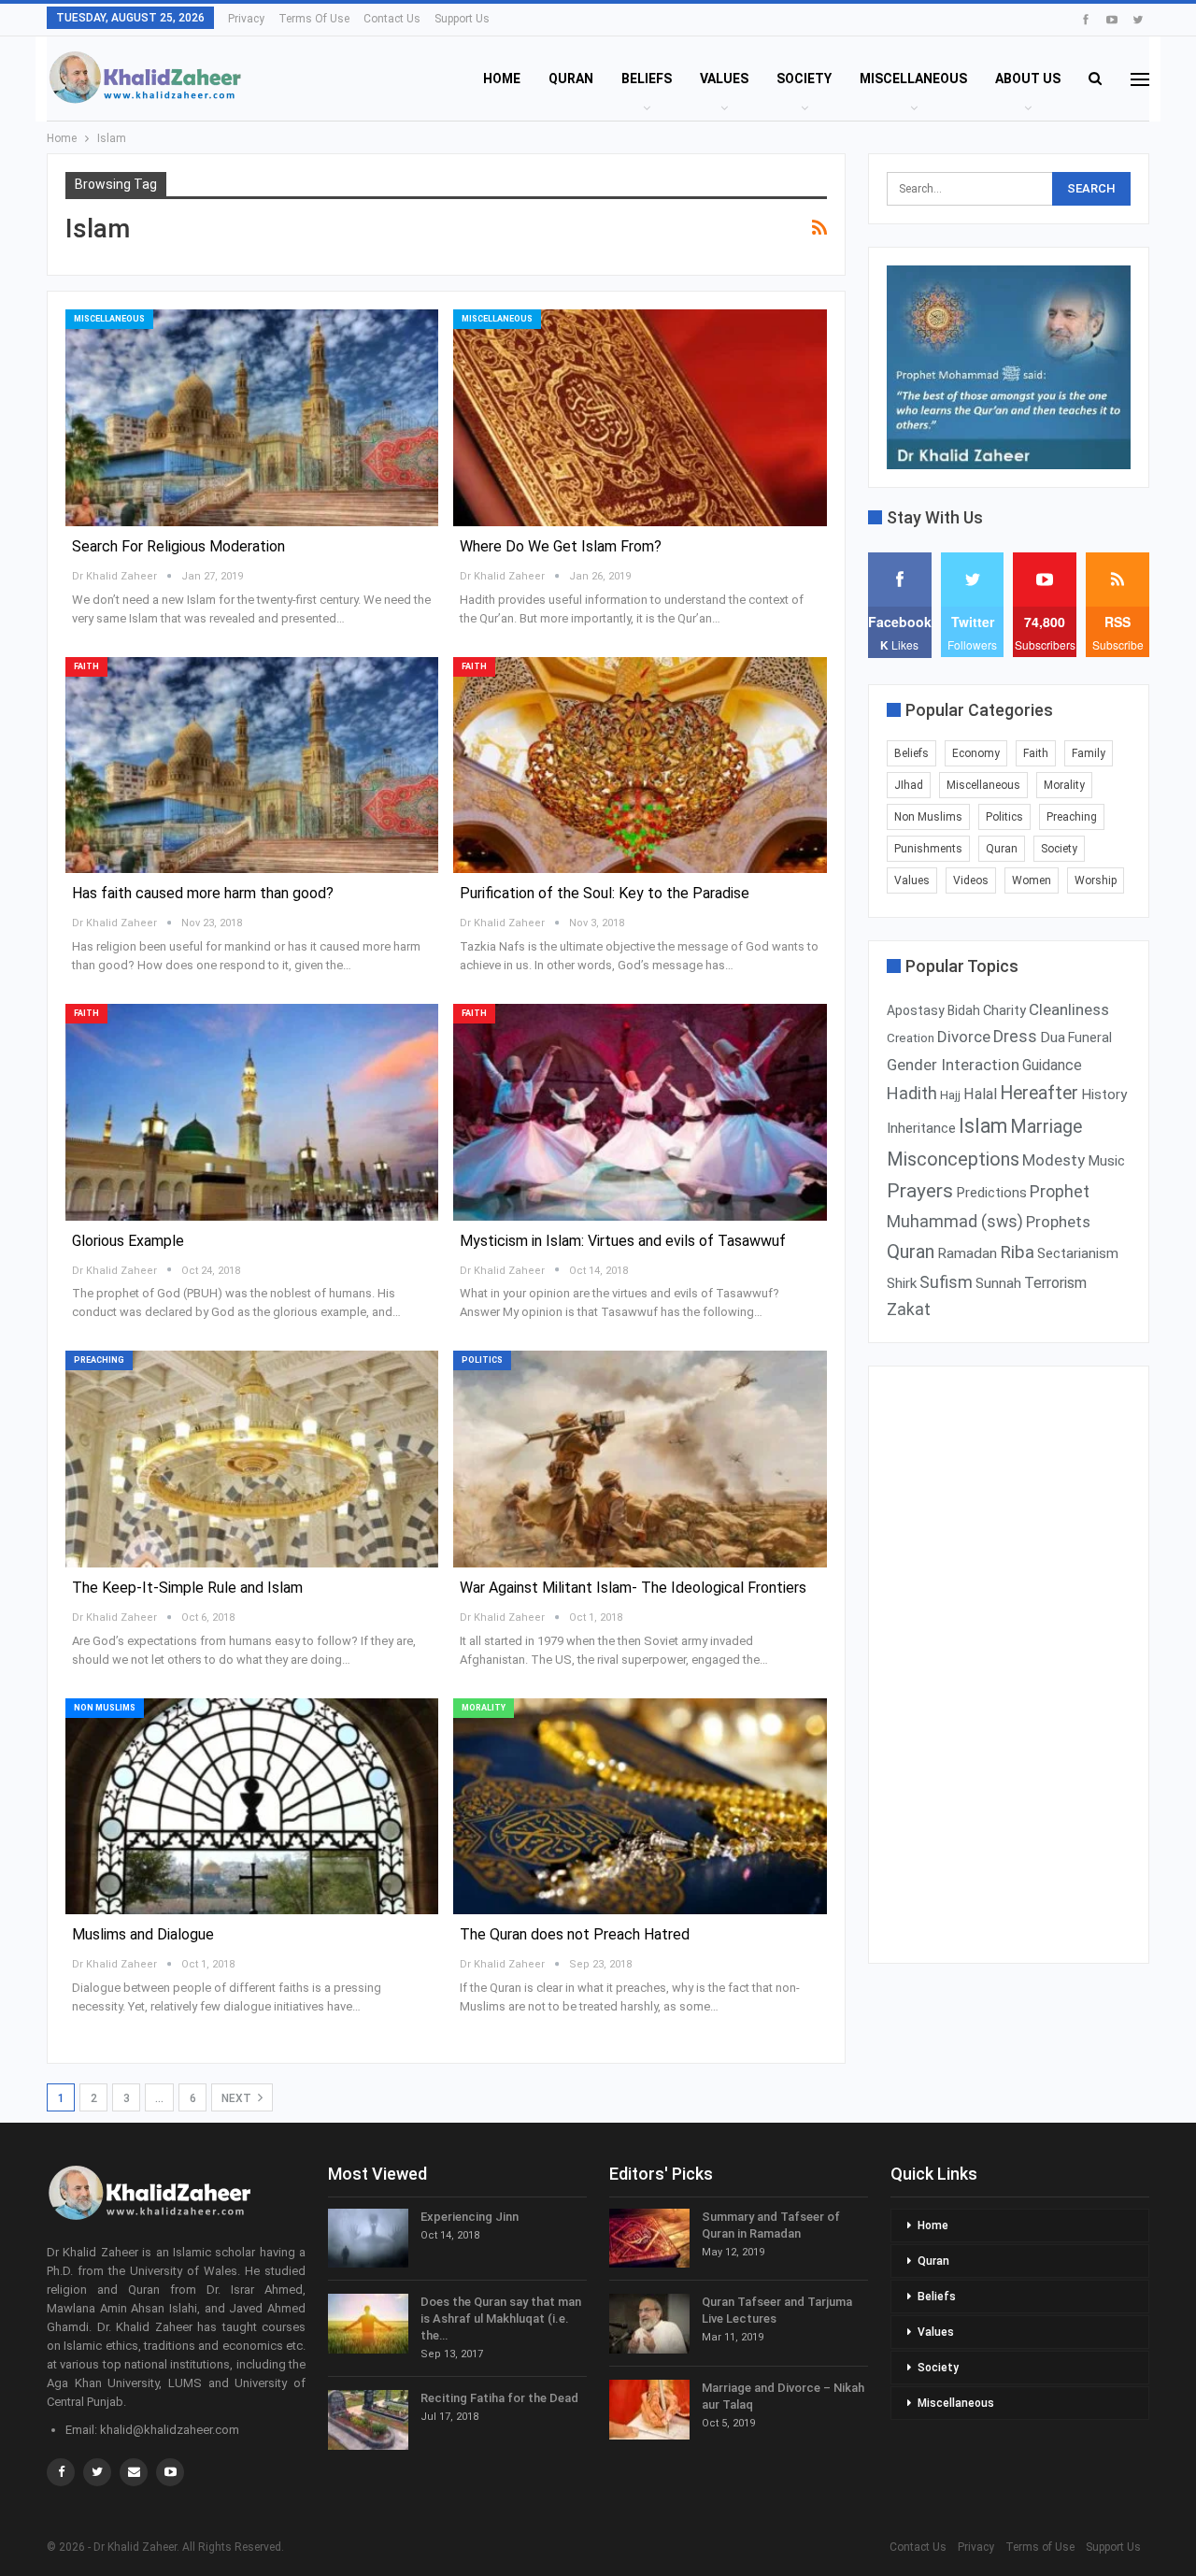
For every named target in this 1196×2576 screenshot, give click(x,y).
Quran (571, 79)
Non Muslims (105, 1708)
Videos (971, 880)
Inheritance (921, 1128)
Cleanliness (1069, 1009)
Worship (1096, 880)
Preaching (99, 1360)
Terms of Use (314, 19)
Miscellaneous (913, 79)
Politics (482, 1360)
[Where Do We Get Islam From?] (640, 418)
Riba (1017, 1252)
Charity (1004, 1010)
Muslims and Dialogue (143, 1934)
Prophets (1058, 1222)
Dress (1015, 1037)
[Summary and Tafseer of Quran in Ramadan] (649, 2239)
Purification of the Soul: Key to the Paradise (605, 893)
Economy (976, 753)
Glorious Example (128, 1241)
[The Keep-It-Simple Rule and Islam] (252, 1459)
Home (502, 79)
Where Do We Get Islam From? (561, 546)
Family (1089, 753)
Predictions (991, 1193)
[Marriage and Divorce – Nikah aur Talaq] (649, 2410)
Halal (980, 1094)
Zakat (909, 1309)
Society (804, 79)
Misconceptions (953, 1159)
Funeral (1090, 1038)
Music (1106, 1161)
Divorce (964, 1037)
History (1104, 1095)
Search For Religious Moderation (178, 546)
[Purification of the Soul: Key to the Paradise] (640, 766)
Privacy (246, 19)
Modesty (1054, 1160)
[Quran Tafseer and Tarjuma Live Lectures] (649, 2324)
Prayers (920, 1191)
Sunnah (998, 1283)
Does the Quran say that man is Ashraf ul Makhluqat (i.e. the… (501, 2318)
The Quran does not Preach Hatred (575, 1934)
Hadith (912, 1093)
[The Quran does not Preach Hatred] (640, 1807)
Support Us (462, 19)
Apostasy (916, 1010)
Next (238, 2098)
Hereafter (1039, 1093)
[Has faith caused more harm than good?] (252, 766)
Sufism (946, 1282)
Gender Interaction (953, 1065)
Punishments (928, 849)
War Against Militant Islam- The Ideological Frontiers (633, 1588)
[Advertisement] (1009, 1665)
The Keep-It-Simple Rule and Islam (187, 1588)
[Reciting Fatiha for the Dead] (368, 2420)
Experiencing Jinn (470, 2217)
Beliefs (647, 79)
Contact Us (392, 19)
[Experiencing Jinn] (368, 2239)
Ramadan (967, 1253)
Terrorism (1055, 1283)
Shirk (902, 1283)
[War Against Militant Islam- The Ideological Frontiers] (640, 1459)
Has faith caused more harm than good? (203, 893)
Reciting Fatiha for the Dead (499, 2398)
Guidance (1052, 1065)
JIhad (909, 785)
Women (1032, 880)
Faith (86, 666)
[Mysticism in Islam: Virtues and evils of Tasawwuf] (640, 1112)
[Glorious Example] (252, 1112)
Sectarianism (1078, 1253)
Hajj (950, 1095)
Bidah (964, 1010)
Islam (983, 1126)
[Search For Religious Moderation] (252, 418)
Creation (911, 1038)
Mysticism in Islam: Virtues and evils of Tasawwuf (623, 1241)
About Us (1028, 79)
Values (724, 79)
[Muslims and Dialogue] (252, 1807)
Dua (1053, 1038)
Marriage (1046, 1127)
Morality (484, 1708)
